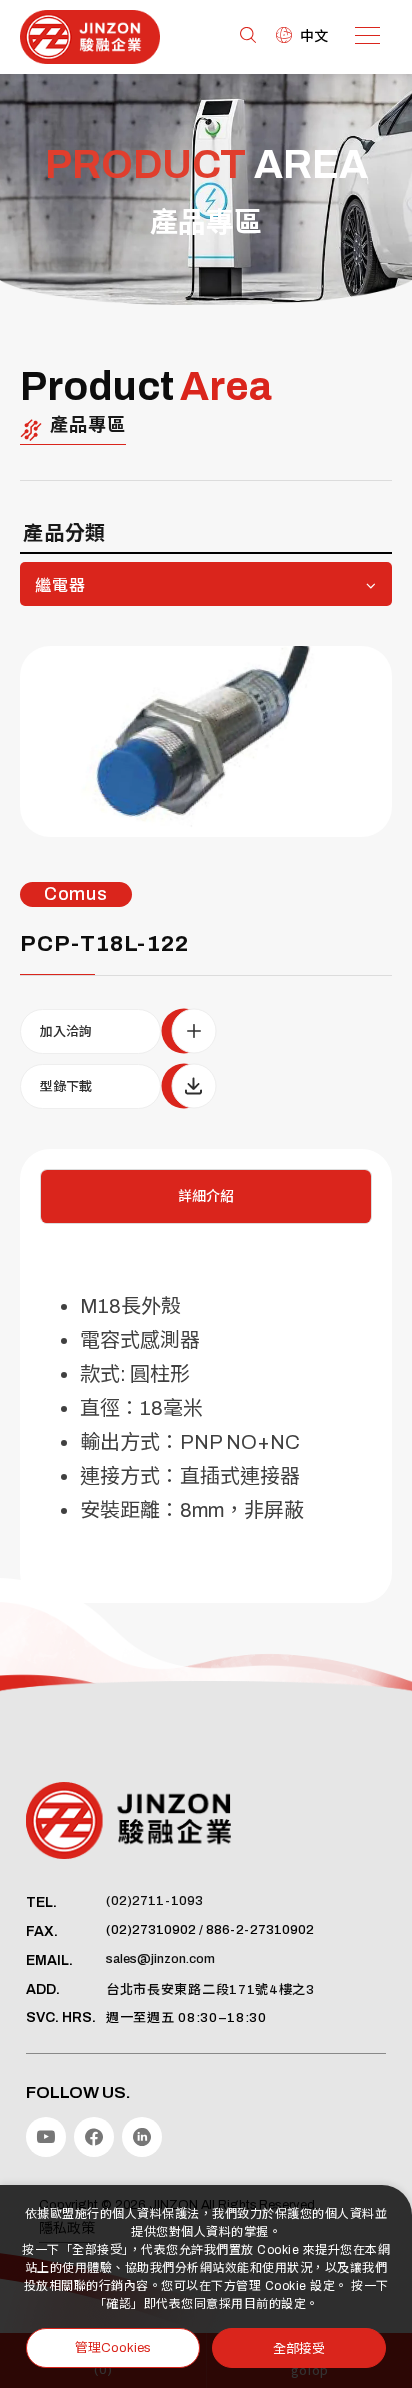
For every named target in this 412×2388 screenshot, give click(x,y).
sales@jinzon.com (160, 1959)
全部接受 (299, 2347)
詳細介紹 (206, 1196)
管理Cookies (113, 2348)
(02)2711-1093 (154, 1901)
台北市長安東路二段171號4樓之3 (210, 1990)
